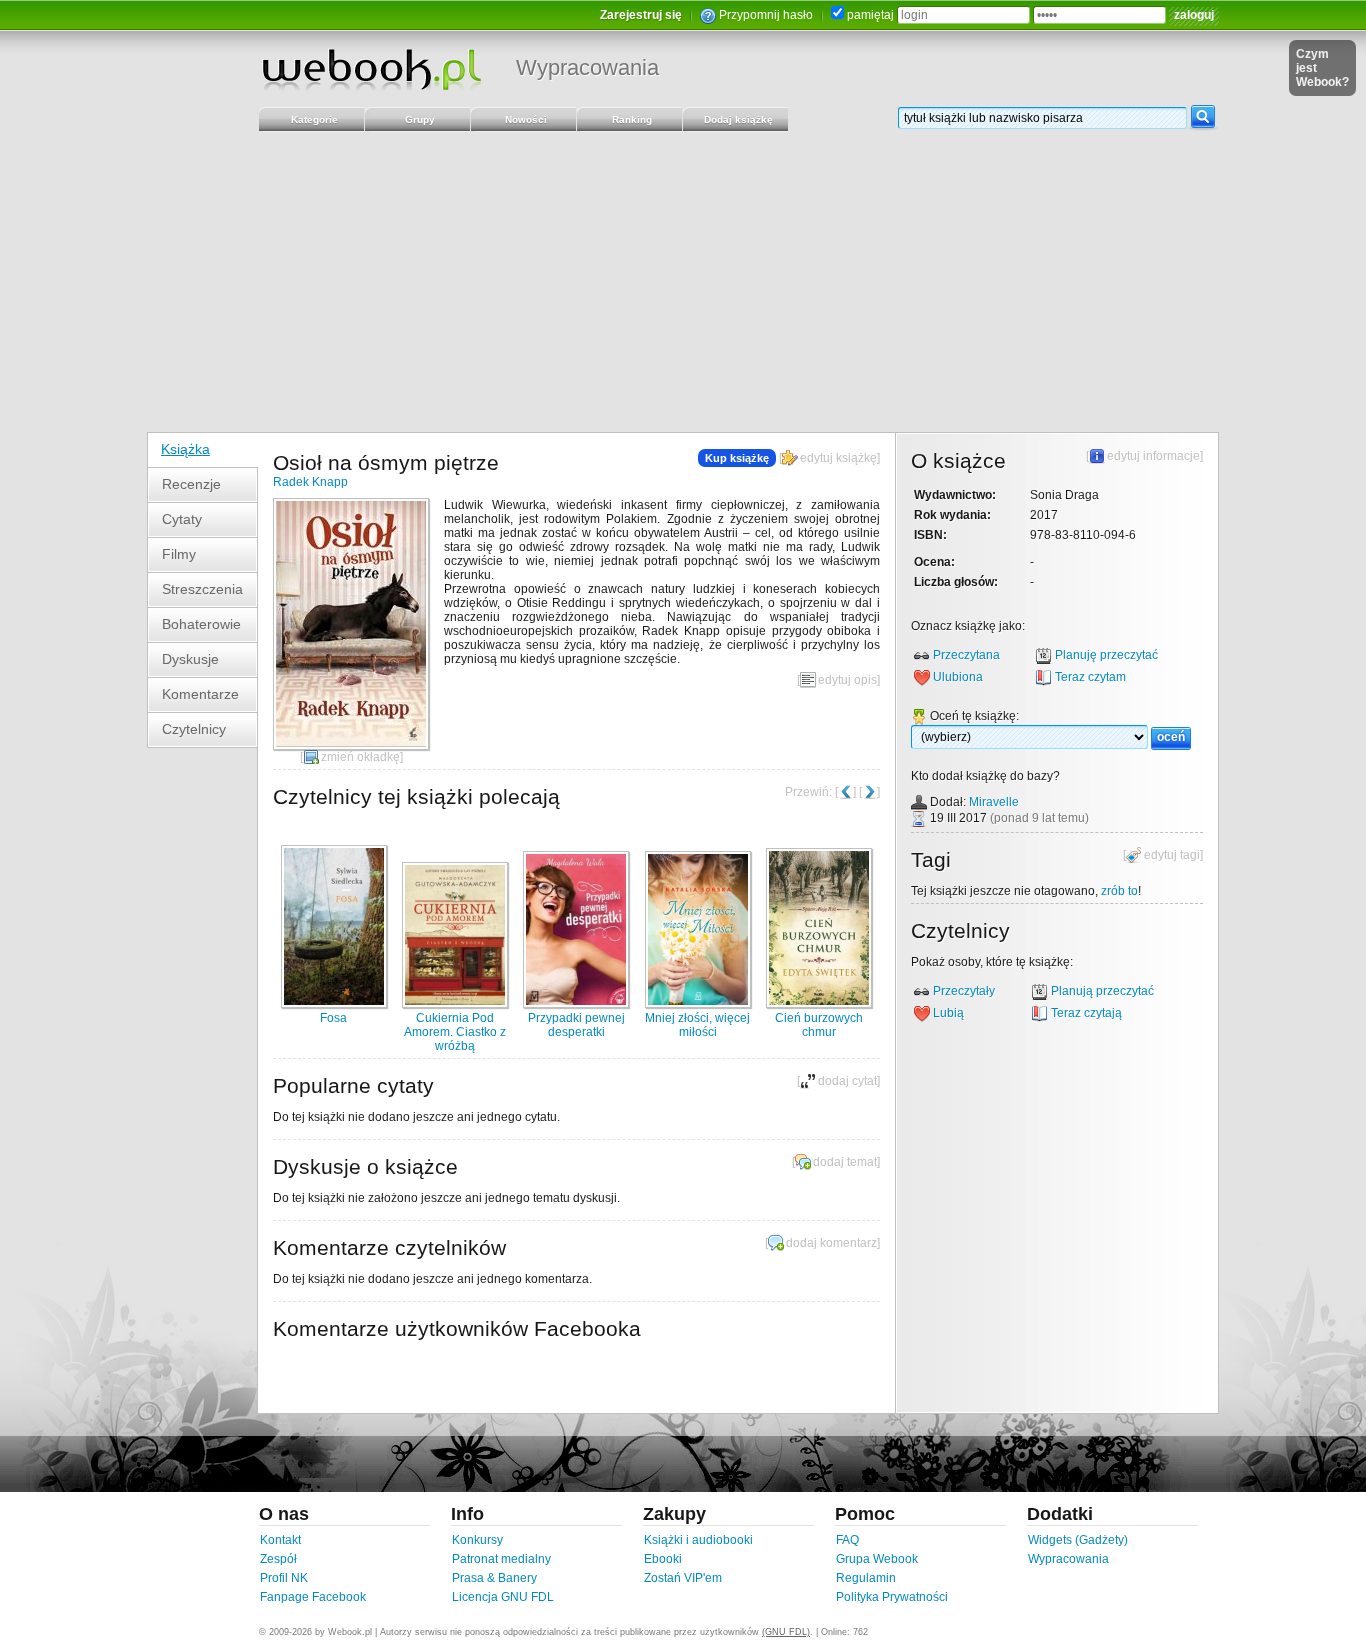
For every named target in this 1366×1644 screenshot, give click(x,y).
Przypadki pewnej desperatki (576, 1025)
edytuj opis (847, 680)
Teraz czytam (1090, 677)
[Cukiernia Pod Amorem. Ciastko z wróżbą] (455, 1004)
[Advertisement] (683, 282)
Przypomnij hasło (766, 15)
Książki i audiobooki (698, 1540)
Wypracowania (587, 67)
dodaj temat (845, 1162)
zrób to (1119, 891)
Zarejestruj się (641, 15)
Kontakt (280, 1540)
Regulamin (866, 1578)
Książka (185, 449)
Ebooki (663, 1559)
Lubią (948, 1013)
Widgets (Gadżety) (1078, 1540)
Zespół (278, 1559)
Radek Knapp (310, 482)
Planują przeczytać (1102, 991)
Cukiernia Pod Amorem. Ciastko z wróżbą (455, 1032)
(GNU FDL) (786, 1632)
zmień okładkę (360, 757)
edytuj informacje (1153, 456)
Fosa (333, 1018)
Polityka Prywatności (892, 1597)
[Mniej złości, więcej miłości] (698, 1004)
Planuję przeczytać (1106, 655)
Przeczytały (964, 991)
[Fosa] (334, 1004)
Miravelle (994, 802)
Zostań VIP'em (683, 1578)
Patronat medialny (501, 1559)
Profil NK (284, 1578)
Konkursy (477, 1540)
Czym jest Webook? (1322, 68)
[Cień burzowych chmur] (819, 1004)
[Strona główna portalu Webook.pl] (371, 69)
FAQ (847, 1540)
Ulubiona (958, 677)
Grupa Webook (877, 1559)
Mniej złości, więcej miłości (697, 1025)
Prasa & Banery (494, 1578)
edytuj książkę (838, 458)
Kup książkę (737, 458)
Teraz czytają (1086, 1013)
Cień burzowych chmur (819, 1025)
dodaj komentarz (831, 1243)
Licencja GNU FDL (503, 1597)
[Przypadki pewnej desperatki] (576, 1004)
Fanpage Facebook (313, 1597)
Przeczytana (966, 655)
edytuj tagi (1172, 855)
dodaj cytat (847, 1081)
